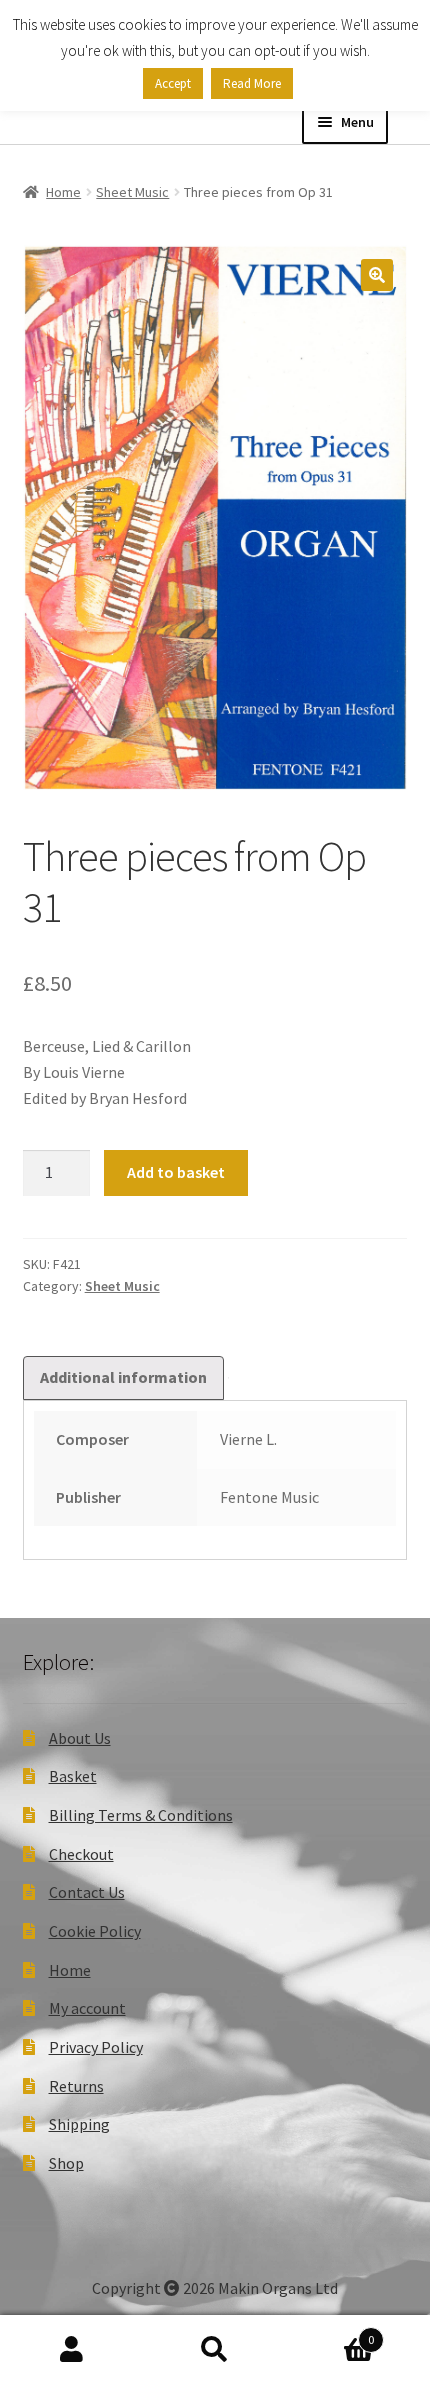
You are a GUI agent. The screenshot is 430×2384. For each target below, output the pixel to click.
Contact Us (87, 1892)
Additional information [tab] (123, 1377)
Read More (252, 83)
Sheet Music (132, 192)
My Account (71, 2350)
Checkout (81, 1854)
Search (214, 2350)
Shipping (79, 2124)
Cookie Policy (95, 1931)
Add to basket (176, 1172)
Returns (76, 2086)
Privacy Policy (96, 2047)
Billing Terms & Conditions (141, 1815)
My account (87, 2008)
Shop (66, 2163)
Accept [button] (173, 83)
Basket (73, 1776)
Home (63, 192)
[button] (377, 275)
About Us (80, 1738)
